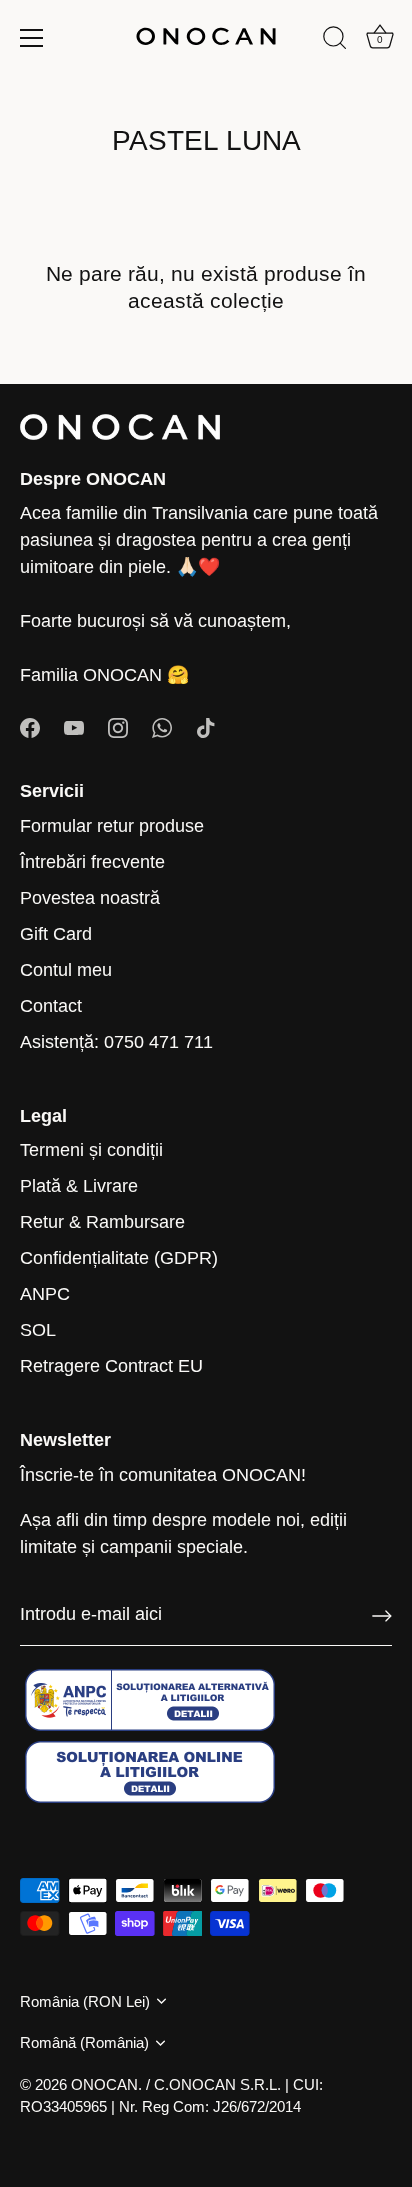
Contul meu (66, 970)
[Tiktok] (206, 726)
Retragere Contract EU (111, 1366)
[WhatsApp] (162, 726)
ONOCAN (104, 2084)
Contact (51, 1006)
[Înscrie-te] (382, 1616)
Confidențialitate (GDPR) (119, 1258)
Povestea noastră (90, 898)
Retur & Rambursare (102, 1222)
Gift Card (56, 934)
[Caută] (335, 41)
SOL (38, 1330)
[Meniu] (32, 38)
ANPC (45, 1294)
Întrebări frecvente (92, 862)
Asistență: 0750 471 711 (116, 1042)
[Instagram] (118, 726)
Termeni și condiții (91, 1150)
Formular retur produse (112, 826)
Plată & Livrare (79, 1186)
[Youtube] (74, 726)
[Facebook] (30, 726)
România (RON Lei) (85, 2001)
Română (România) (84, 2042)
